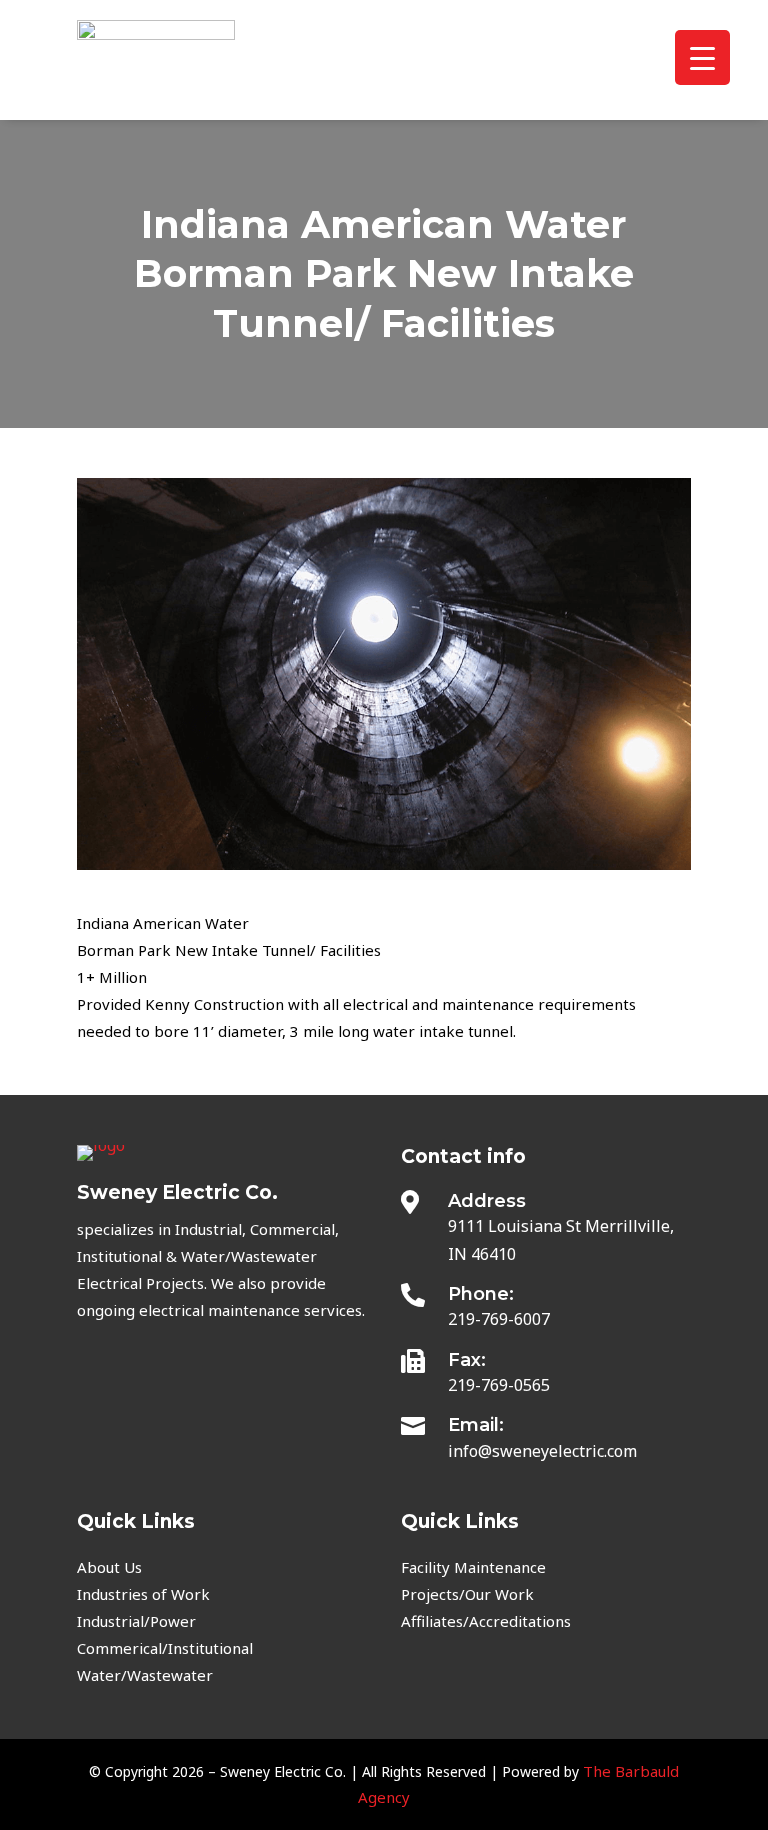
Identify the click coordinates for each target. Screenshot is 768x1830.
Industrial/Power (136, 1621)
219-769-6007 (499, 1319)
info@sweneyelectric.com (542, 1451)
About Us (109, 1567)
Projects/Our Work (467, 1594)
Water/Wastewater (145, 1675)
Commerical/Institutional (165, 1648)
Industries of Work (143, 1594)
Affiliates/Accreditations (486, 1621)
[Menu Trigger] (702, 57)
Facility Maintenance (473, 1567)
